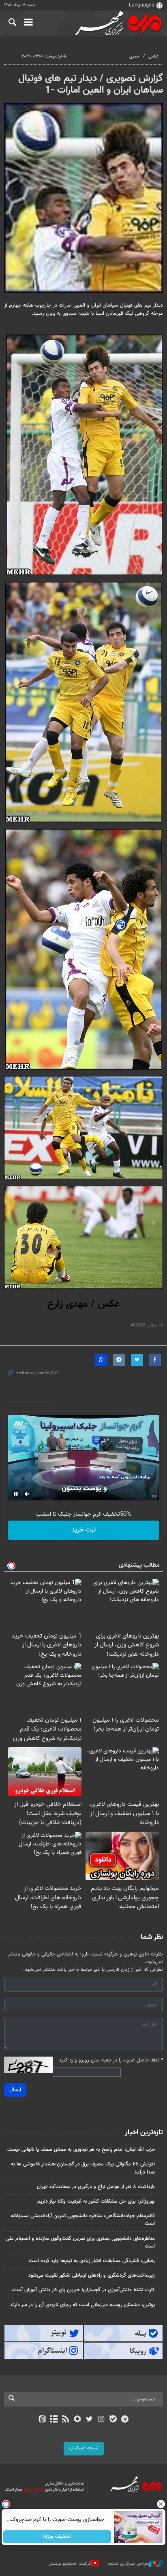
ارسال (15, 2090)
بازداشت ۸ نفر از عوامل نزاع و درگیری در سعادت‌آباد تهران (96, 2187)
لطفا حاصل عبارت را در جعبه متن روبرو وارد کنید (111, 2060)
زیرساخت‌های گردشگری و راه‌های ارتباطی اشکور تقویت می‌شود (92, 2275)
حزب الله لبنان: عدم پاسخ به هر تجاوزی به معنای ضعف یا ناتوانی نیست (81, 2150)
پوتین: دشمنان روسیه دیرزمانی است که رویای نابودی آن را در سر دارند (82, 2305)
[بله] (113, 2420)
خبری (134, 56)
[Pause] (16, 1494)
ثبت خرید (84, 1530)
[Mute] (27, 1494)
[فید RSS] (66, 2420)
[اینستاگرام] (101, 2420)
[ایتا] (42, 2420)
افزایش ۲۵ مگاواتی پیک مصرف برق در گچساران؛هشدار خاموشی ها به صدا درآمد (83, 2168)
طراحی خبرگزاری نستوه (128, 2564)
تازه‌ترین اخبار (144, 2133)
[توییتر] (89, 2420)
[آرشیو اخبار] (54, 2420)
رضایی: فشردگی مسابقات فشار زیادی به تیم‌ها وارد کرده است (92, 2261)
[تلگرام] (125, 2420)
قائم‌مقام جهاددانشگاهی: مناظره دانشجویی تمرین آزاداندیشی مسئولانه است (83, 2220)
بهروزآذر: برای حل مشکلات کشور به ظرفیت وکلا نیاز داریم (96, 2201)
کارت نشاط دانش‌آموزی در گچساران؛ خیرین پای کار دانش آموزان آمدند (83, 2290)
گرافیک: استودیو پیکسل (70, 2564)
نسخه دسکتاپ (84, 2448)
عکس (154, 56)
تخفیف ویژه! (57, 2537)
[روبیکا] (78, 2420)
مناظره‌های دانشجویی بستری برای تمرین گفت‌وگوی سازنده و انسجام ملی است (80, 2242)
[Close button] (161, 2504)
